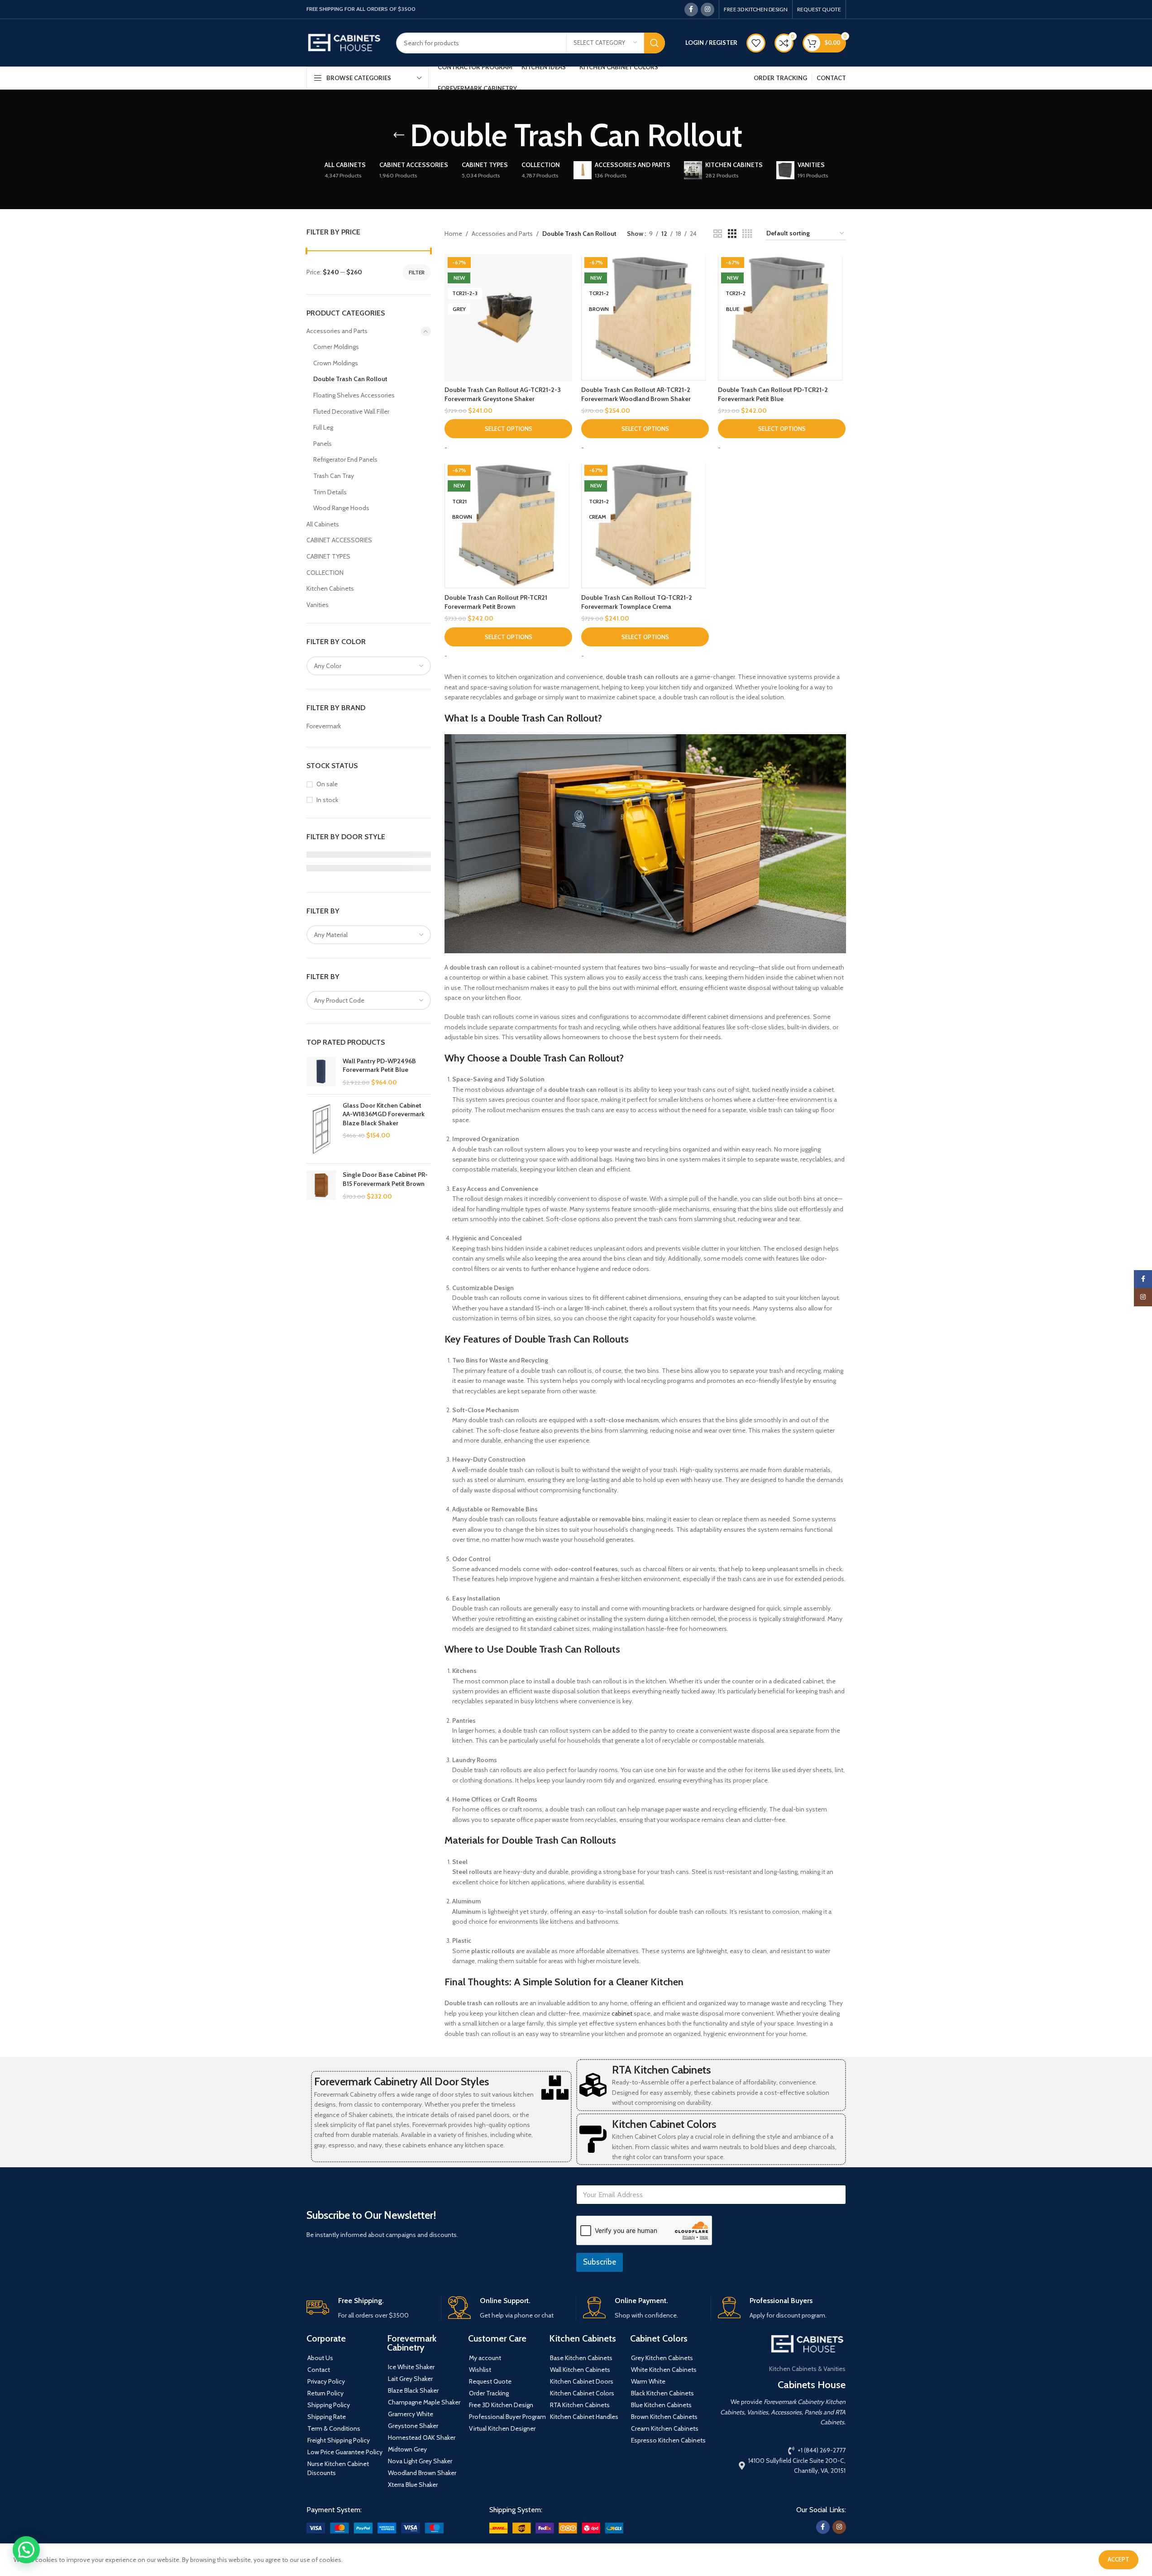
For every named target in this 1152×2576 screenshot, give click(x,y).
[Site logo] (344, 42)
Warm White (648, 2381)
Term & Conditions (334, 2428)
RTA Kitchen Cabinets (661, 2070)
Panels (323, 444)
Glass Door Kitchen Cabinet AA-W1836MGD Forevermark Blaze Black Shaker (384, 1114)
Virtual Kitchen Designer (502, 2428)
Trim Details (330, 492)
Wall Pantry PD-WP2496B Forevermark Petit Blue (379, 1066)
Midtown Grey (407, 2449)
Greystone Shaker (413, 2426)
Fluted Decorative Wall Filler (351, 411)
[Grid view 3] (732, 234)
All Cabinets (323, 524)
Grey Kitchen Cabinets (662, 2358)
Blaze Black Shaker (413, 2390)
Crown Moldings (336, 363)
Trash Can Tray (334, 476)
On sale (327, 784)
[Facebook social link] (691, 10)
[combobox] (369, 666)
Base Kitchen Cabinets (581, 2358)
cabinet (622, 2013)
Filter (417, 272)
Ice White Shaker (411, 2367)
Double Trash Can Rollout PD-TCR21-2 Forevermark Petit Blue (773, 394)
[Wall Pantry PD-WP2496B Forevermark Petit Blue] (321, 1072)
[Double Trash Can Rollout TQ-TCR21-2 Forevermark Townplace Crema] (645, 526)
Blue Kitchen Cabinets (661, 2405)
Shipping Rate (327, 2417)
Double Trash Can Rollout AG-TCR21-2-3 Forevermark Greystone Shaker (503, 394)
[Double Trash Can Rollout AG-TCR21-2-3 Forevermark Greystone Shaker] (508, 318)
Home (453, 234)
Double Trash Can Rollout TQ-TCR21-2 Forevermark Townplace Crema (637, 602)
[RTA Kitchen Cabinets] (593, 2085)
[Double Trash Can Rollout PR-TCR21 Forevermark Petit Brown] (508, 526)
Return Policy (325, 2393)
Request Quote (490, 2381)
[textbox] (369, 666)
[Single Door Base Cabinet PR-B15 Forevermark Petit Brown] (321, 1186)
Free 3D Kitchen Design (501, 2405)
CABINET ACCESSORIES (339, 540)
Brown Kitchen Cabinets (664, 2417)
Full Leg (323, 427)
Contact (319, 2370)
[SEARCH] (655, 43)
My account (485, 2358)
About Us (320, 2358)
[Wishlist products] (756, 43)
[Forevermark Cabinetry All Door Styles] (555, 2088)
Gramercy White (411, 2414)
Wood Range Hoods (341, 508)
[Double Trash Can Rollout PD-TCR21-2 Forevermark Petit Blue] (782, 318)
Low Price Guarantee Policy (345, 2452)
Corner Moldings (336, 347)
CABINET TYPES (328, 556)
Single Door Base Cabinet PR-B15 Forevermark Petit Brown (385, 1179)
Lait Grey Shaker (410, 2379)
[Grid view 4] (747, 234)
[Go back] (399, 135)
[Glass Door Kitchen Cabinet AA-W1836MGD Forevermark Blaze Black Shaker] (321, 1129)
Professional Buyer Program (507, 2417)
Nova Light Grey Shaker (420, 2461)
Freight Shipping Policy (339, 2440)
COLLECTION (325, 573)
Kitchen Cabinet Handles (584, 2417)
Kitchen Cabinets (330, 588)
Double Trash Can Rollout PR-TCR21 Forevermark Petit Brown (496, 602)
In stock (327, 800)
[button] (26, 2550)
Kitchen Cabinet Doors (582, 2381)
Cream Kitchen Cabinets (665, 2428)
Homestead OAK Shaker (422, 2437)
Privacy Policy (326, 2381)
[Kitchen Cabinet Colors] (593, 2139)
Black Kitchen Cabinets (662, 2393)
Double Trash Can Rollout (350, 379)
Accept (1119, 2559)
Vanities (318, 605)
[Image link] (375, 2528)
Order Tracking (489, 2393)
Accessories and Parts (337, 331)
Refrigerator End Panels (345, 459)
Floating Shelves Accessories (354, 395)
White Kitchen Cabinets (664, 2370)
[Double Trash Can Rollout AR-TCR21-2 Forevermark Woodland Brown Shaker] (645, 318)
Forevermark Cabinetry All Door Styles (402, 2081)
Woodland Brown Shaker (422, 2473)
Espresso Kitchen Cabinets (668, 2440)
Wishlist (480, 2370)
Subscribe (600, 2262)
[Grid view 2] (718, 234)
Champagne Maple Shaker (424, 2402)
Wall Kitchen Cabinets (580, 2370)
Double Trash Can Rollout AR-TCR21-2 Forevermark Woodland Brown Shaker (636, 394)
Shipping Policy (329, 2405)
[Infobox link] (370, 2308)
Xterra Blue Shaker (413, 2485)
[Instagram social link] (707, 10)
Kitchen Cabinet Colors (664, 2124)
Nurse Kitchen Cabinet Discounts (338, 2468)
